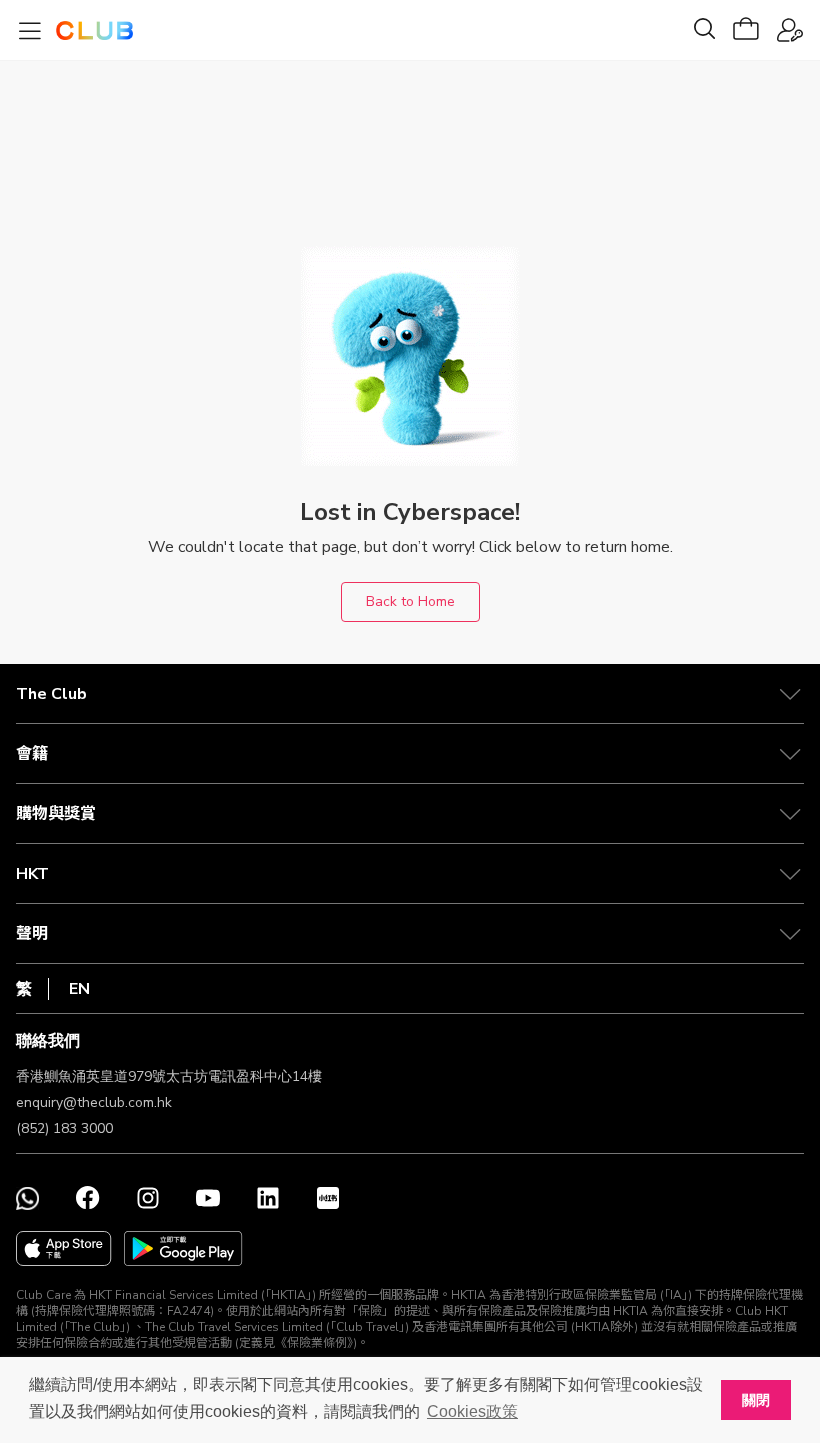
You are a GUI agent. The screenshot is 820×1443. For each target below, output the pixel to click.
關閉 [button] (756, 1400)
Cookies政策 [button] (472, 1411)
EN (79, 989)
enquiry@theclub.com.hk (94, 1102)
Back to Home (410, 601)
